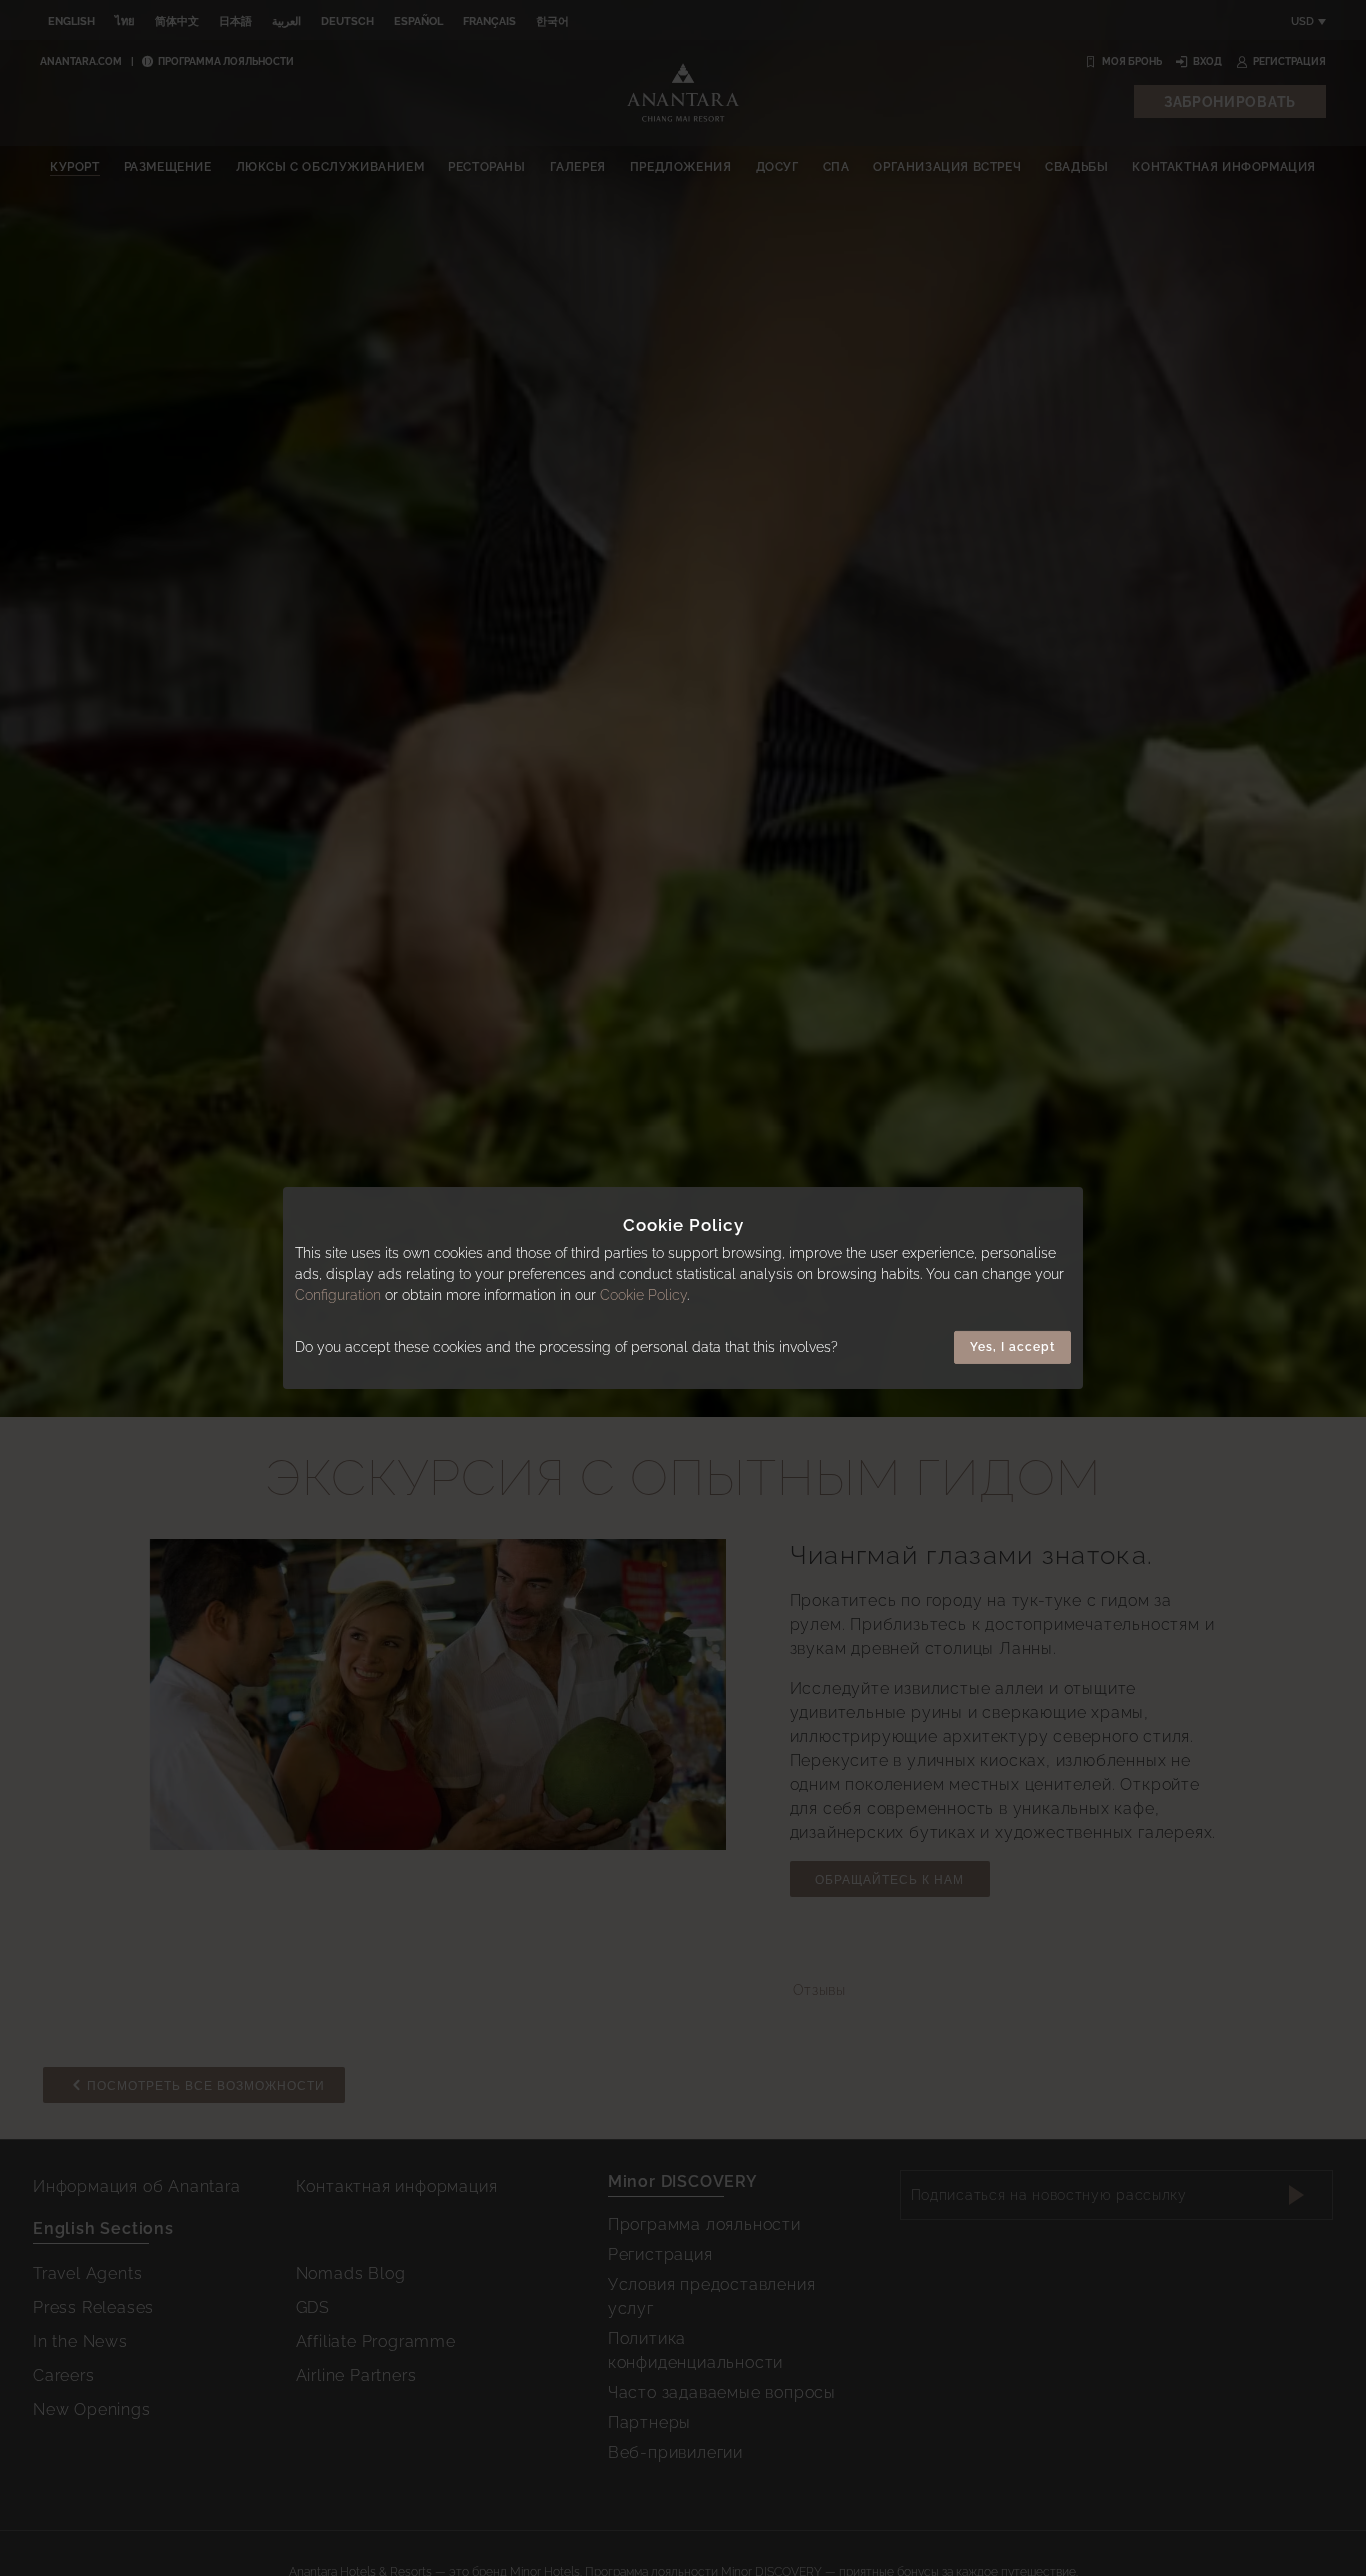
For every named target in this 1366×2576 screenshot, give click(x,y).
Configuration (338, 1296)
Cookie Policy (643, 1296)
